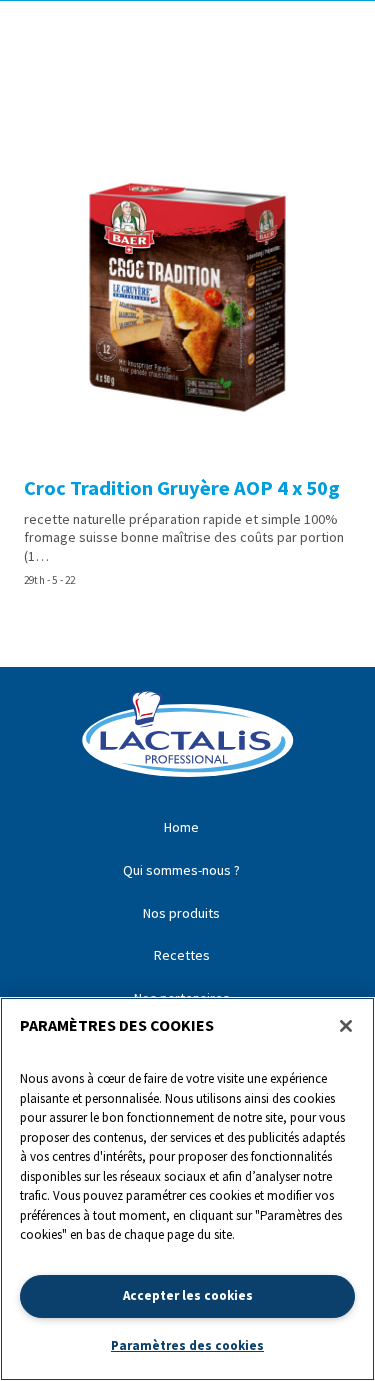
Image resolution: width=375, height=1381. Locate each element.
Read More (187, 364)
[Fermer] (346, 1026)
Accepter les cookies (188, 1295)
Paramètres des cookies (187, 1345)
